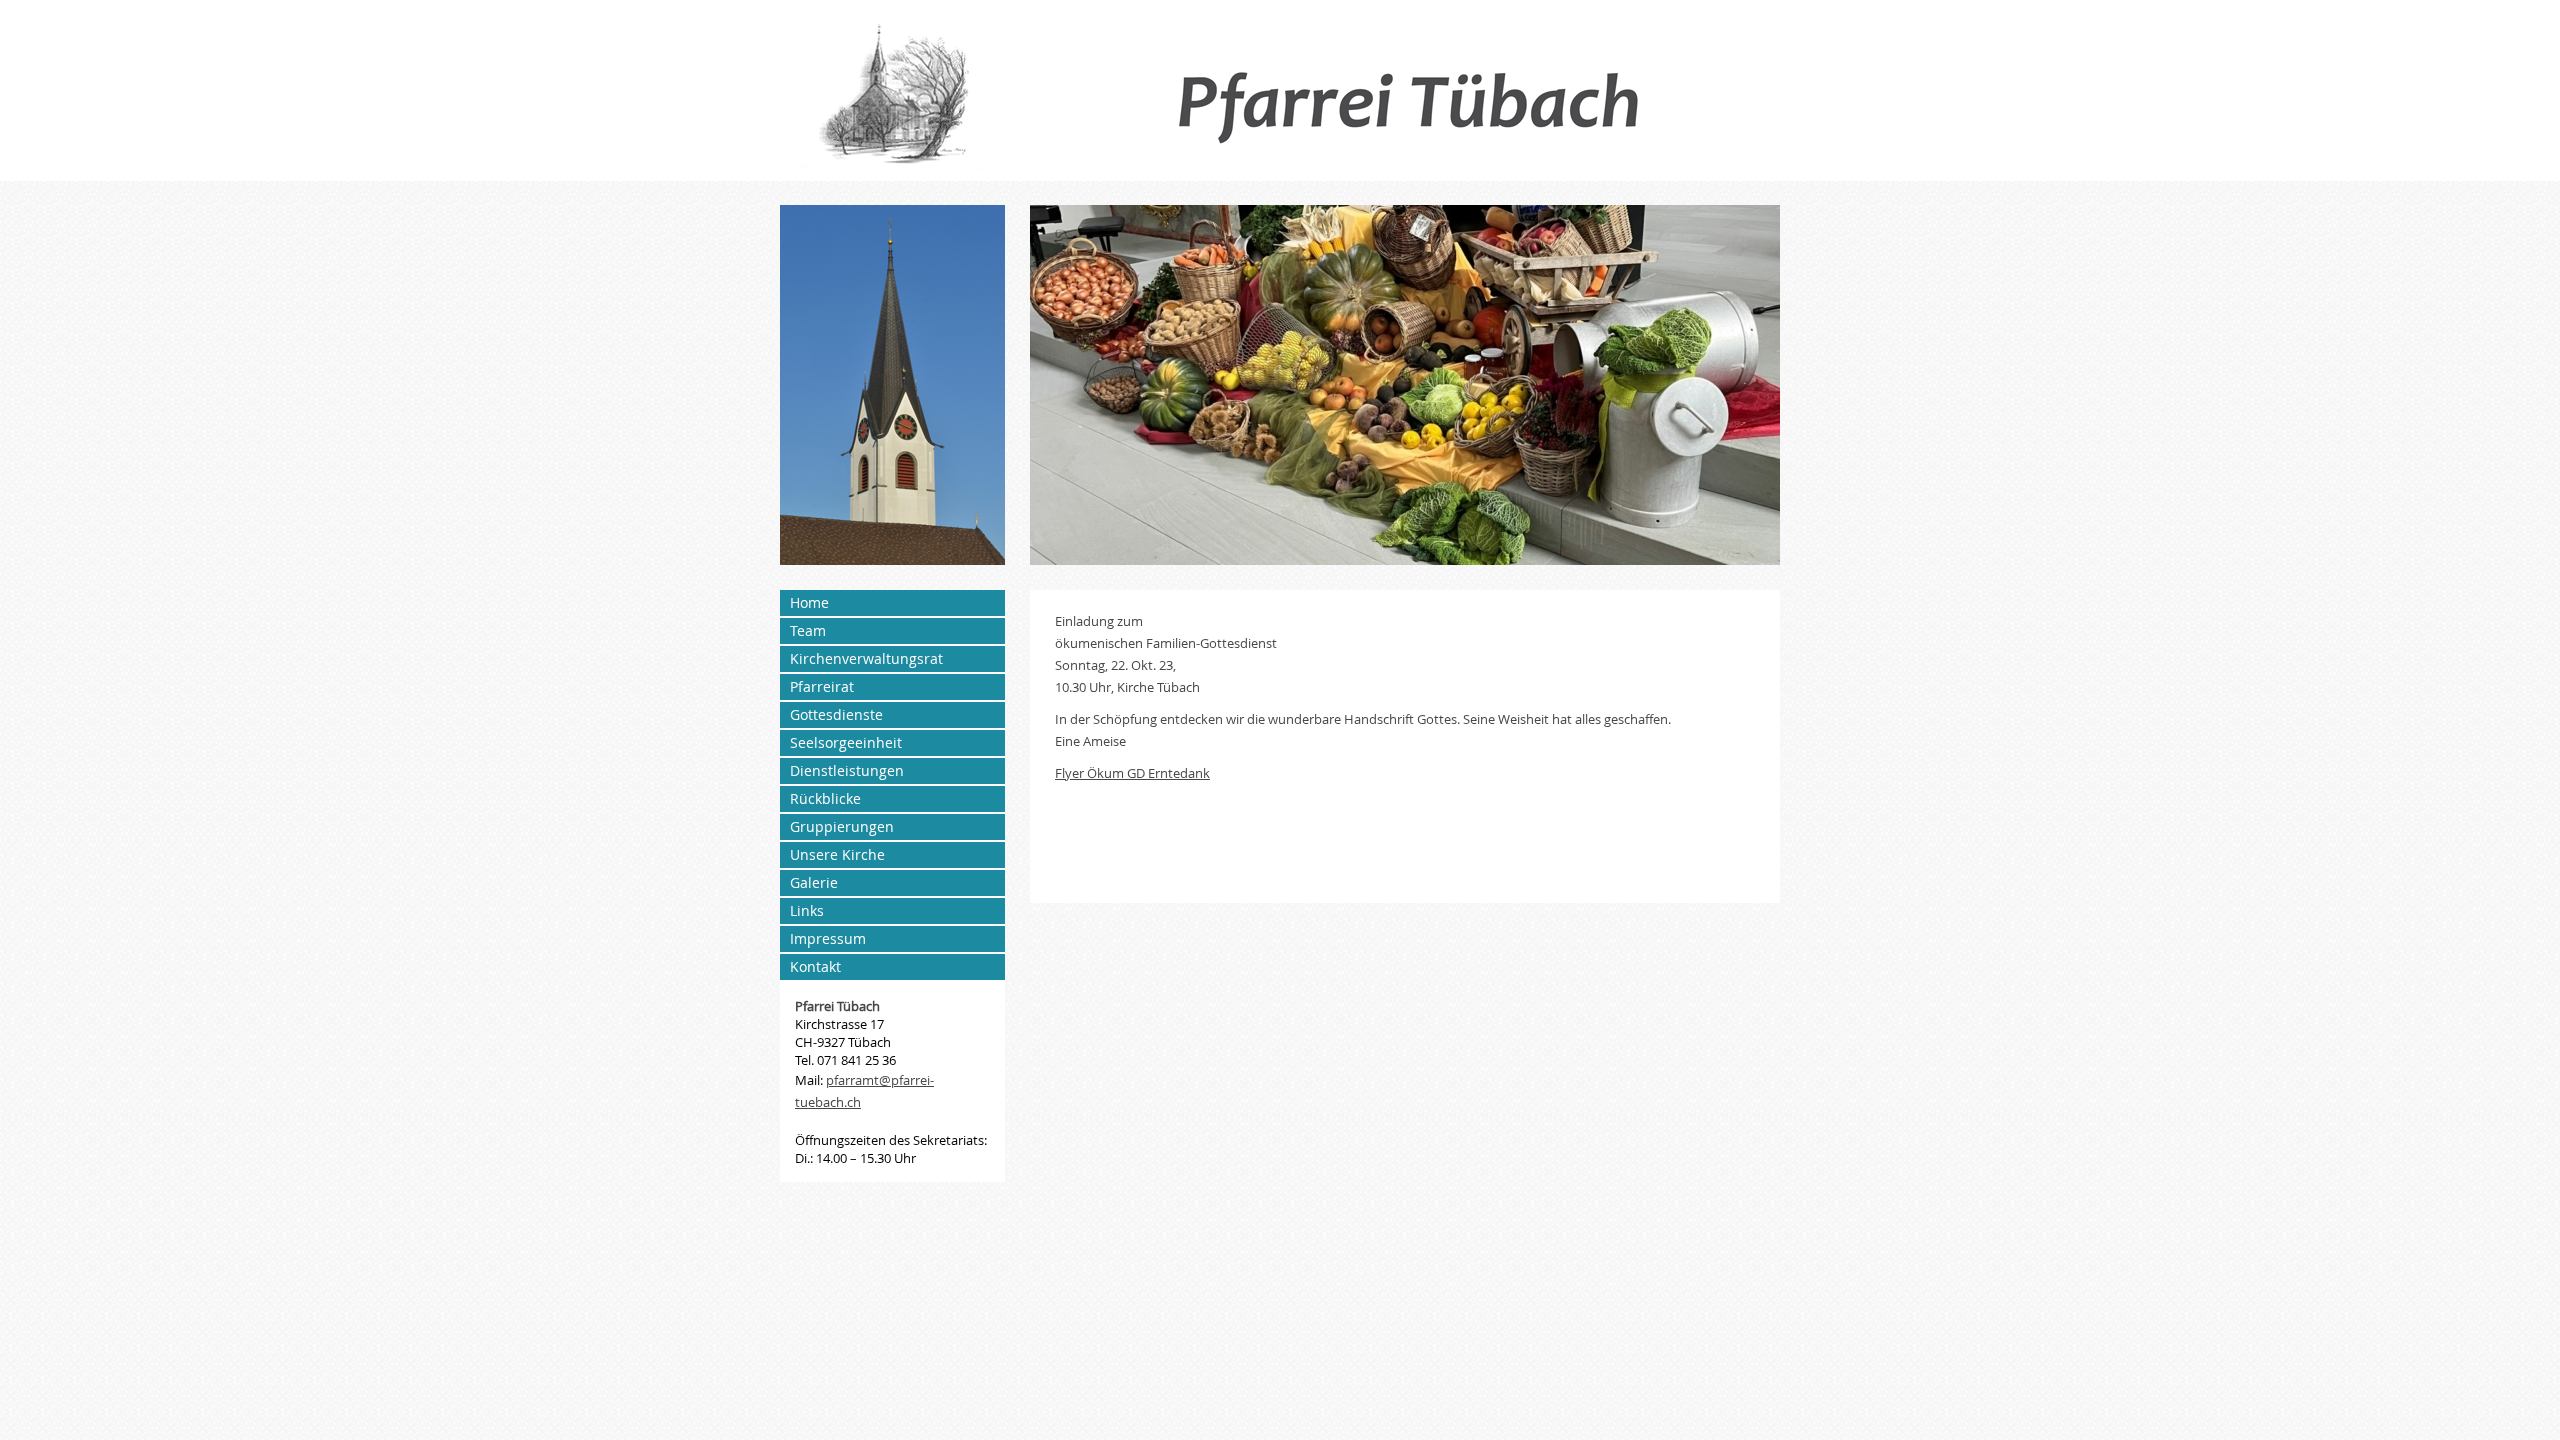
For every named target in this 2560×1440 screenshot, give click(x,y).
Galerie (814, 882)
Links (807, 910)
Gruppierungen (842, 826)
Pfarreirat (822, 686)
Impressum (828, 938)
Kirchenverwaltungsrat (866, 658)
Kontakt (815, 966)
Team (808, 630)
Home (809, 602)
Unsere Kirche (837, 854)
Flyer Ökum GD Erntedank (1132, 773)
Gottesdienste (836, 714)
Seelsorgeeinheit (846, 742)
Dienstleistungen (847, 770)
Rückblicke (825, 798)
